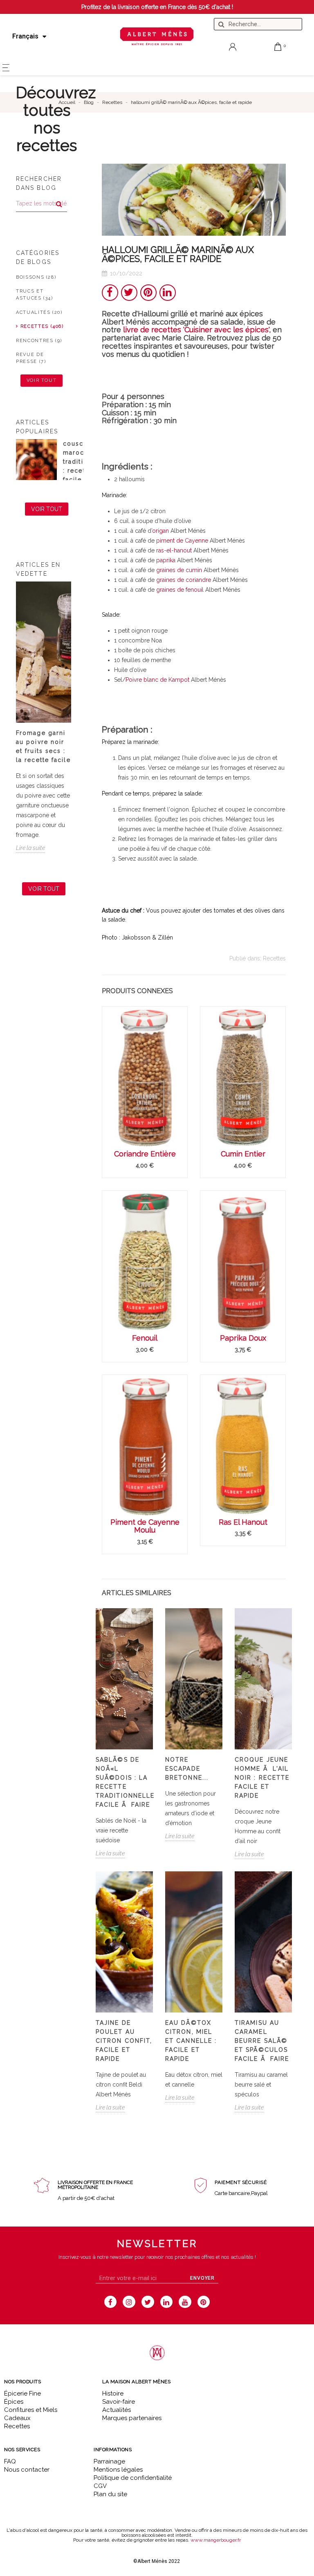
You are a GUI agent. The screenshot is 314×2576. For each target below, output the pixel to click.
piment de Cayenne (182, 541)
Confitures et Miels (31, 2410)
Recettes (274, 958)
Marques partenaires (132, 2418)
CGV (100, 2486)
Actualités (117, 2410)
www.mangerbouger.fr (216, 2540)
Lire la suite (30, 848)
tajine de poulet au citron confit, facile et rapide (124, 2041)
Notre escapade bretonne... (187, 1769)
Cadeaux (17, 2418)
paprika (166, 560)
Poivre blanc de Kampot (157, 680)
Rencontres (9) (39, 341)
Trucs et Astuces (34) (35, 295)
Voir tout (42, 380)
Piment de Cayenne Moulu (145, 1526)
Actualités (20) (39, 312)
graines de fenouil (180, 590)
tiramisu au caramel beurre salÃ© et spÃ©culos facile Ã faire (262, 2041)
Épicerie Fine (22, 2393)
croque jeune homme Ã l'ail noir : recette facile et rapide (262, 1778)
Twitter (129, 293)
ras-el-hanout (174, 550)
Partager (110, 293)
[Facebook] (111, 2302)
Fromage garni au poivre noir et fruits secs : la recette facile (43, 746)
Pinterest (148, 293)
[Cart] (278, 47)
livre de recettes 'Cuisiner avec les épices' (196, 330)
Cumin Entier (243, 1154)
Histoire (113, 2393)
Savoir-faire (119, 2402)
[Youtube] (185, 2302)
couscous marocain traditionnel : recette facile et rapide (83, 466)
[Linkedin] (167, 2302)
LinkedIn (168, 293)
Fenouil (145, 1338)
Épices (14, 2402)
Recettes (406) (42, 326)
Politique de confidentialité (133, 2478)
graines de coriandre (184, 580)
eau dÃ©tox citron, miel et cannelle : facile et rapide (191, 2041)
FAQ (10, 2461)
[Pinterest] (204, 2302)
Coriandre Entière (145, 1154)
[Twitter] (148, 2302)
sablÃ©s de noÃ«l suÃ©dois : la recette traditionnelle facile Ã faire (124, 1782)
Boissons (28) (36, 277)
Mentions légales (118, 2470)
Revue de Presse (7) (31, 358)
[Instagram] (129, 2302)
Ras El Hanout (243, 1522)
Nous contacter (27, 2470)
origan (160, 531)
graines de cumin (179, 570)
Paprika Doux (243, 1338)
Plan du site (110, 2494)
